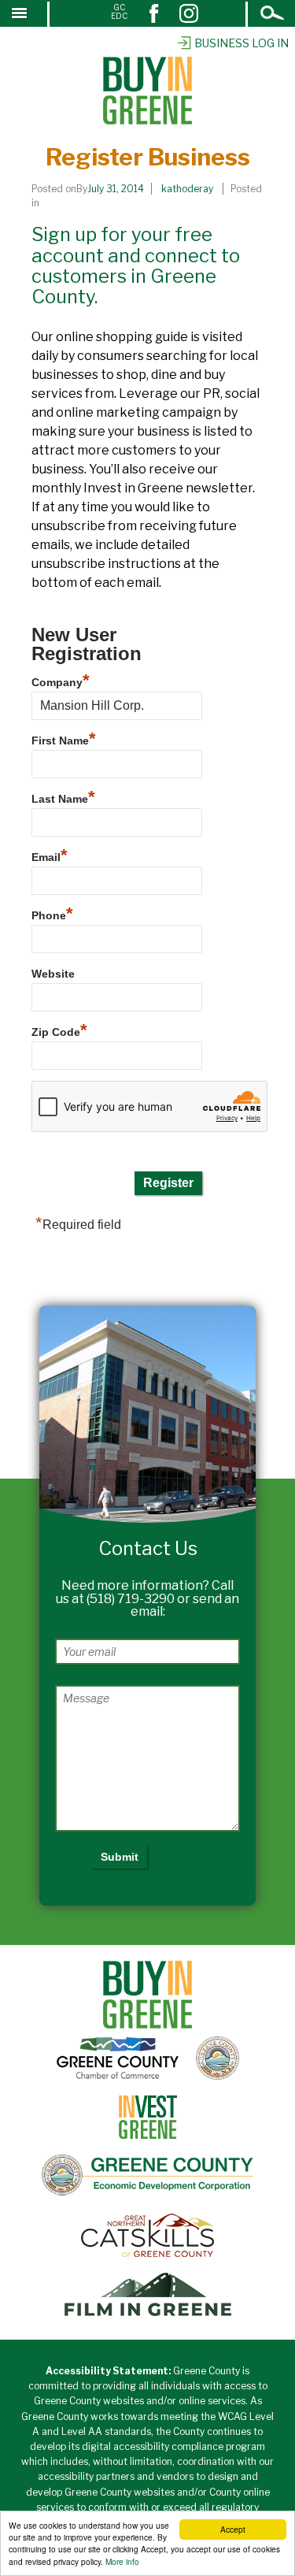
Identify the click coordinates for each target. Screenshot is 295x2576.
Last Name (63, 797)
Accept (233, 2529)
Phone (52, 913)
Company (61, 680)
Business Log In (242, 43)
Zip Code (59, 1030)
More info (122, 2561)
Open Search (273, 15)
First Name (64, 739)
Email (50, 855)
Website (53, 974)
